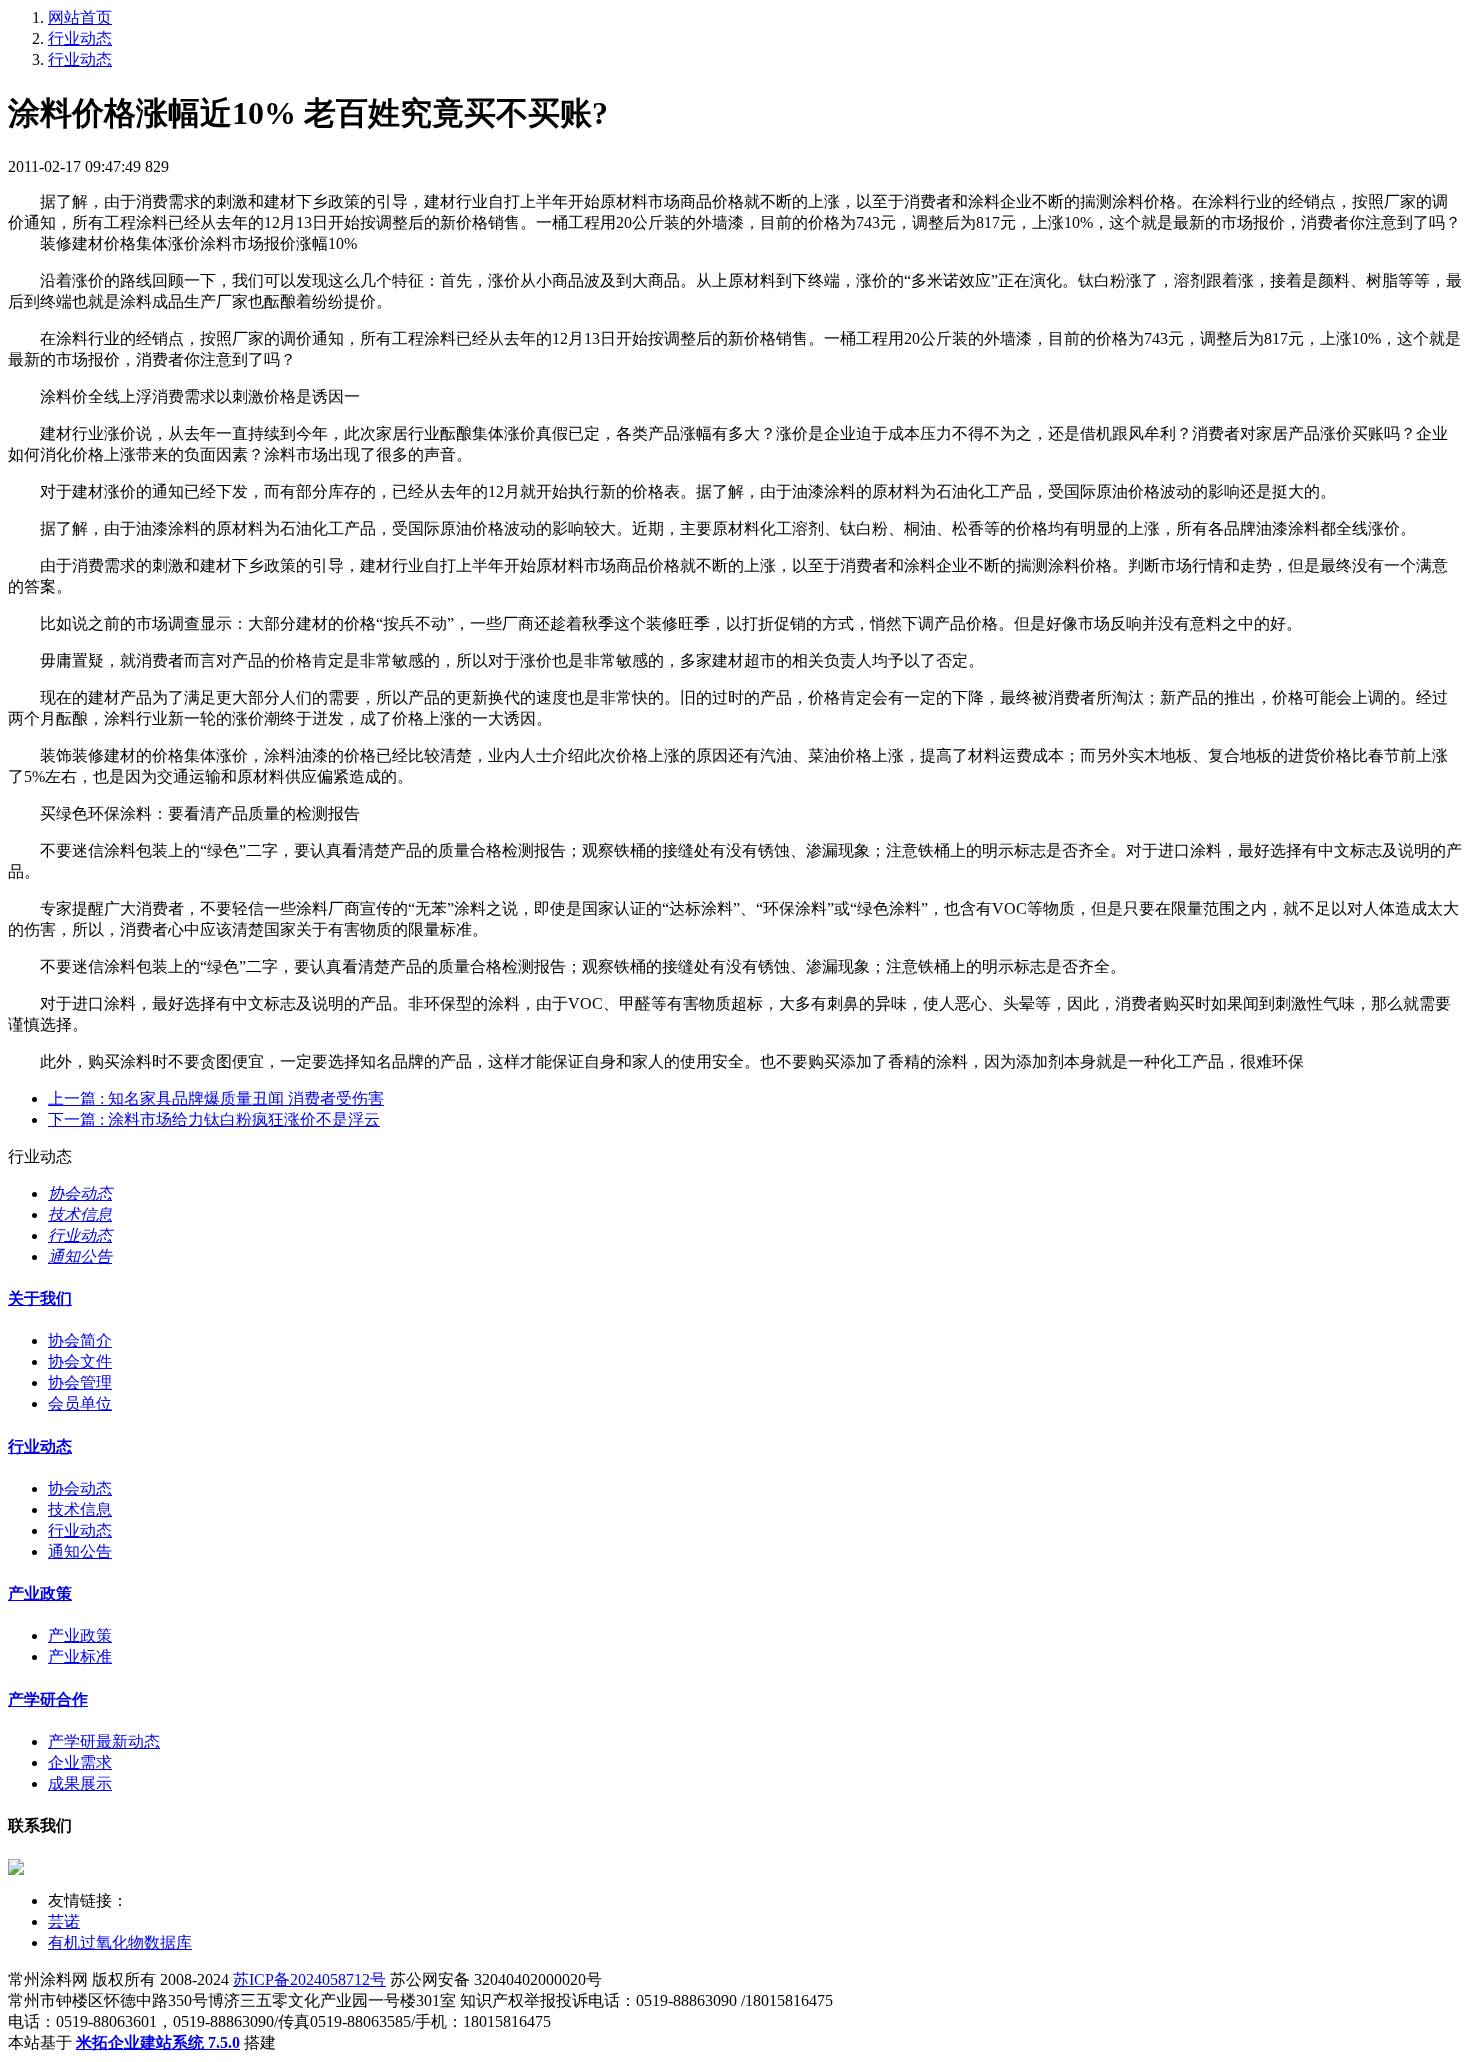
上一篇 (216, 1098)
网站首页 (80, 17)
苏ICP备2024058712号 (309, 1979)
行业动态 (80, 38)
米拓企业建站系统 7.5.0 (158, 2042)
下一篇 (214, 1119)
